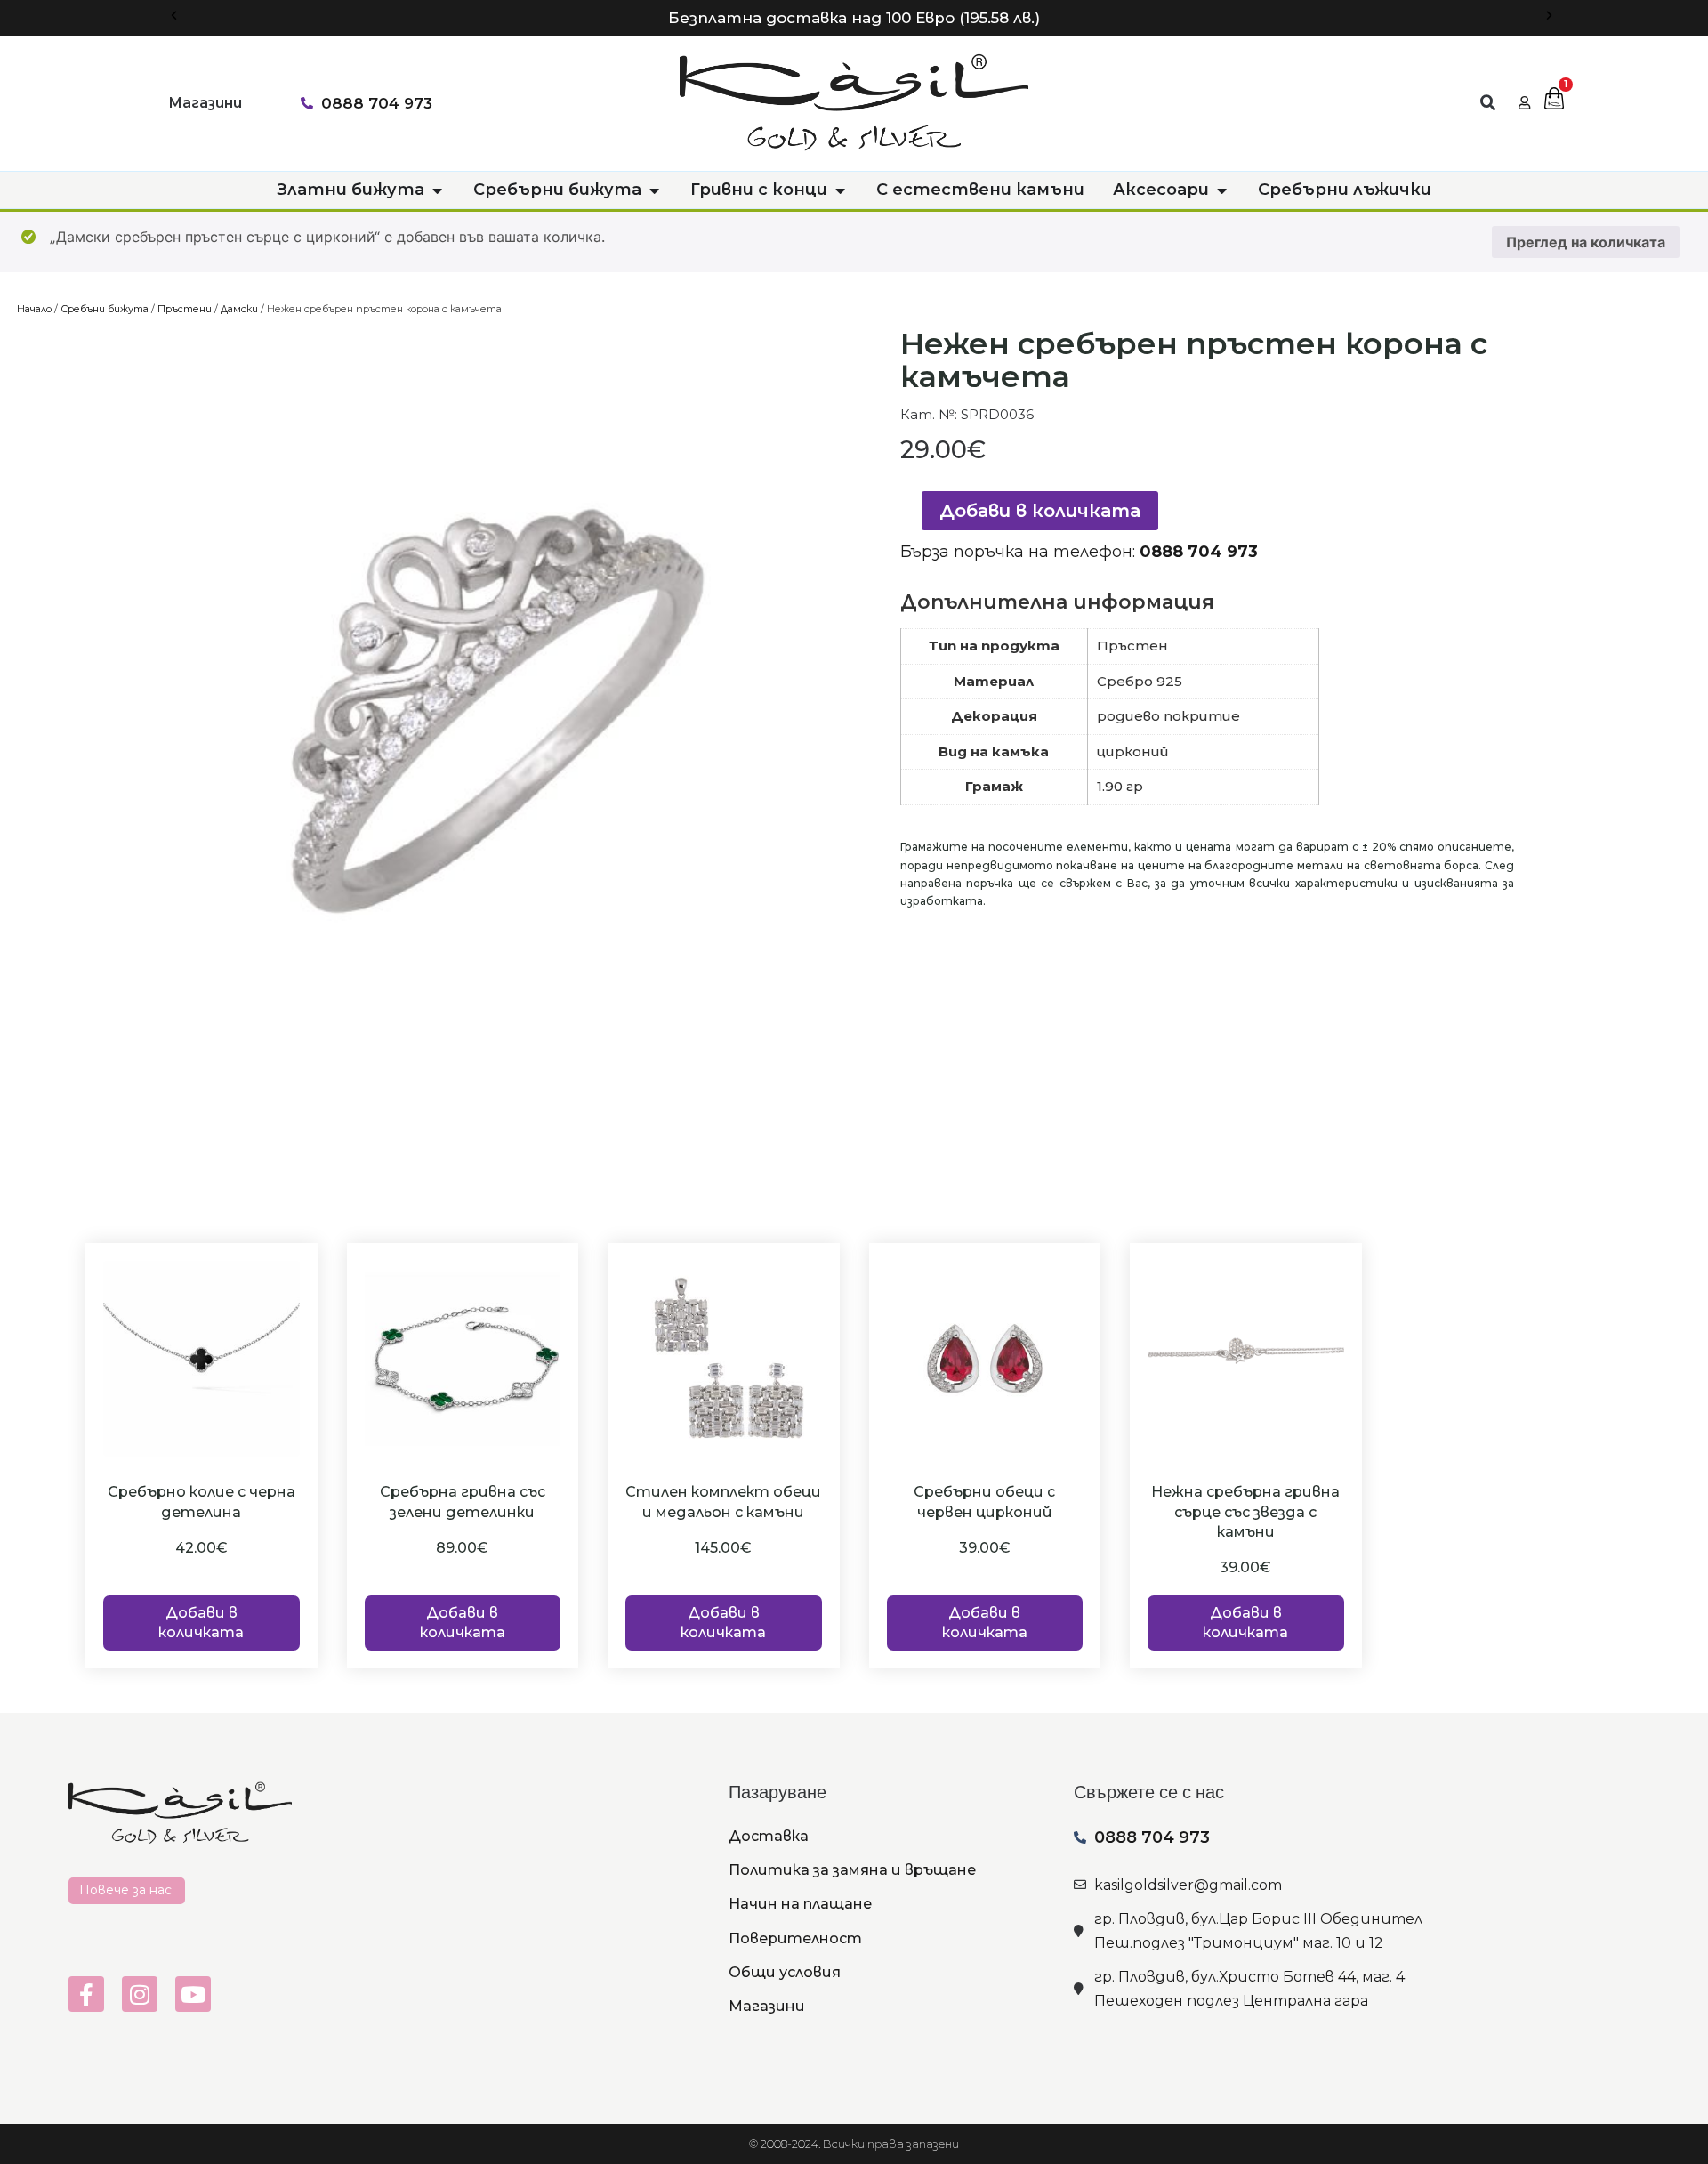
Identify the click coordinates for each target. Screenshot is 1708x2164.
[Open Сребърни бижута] (654, 190)
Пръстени (185, 309)
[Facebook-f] (86, 1994)
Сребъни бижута (105, 309)
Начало (34, 309)
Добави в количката (1040, 511)
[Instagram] (140, 1994)
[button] (174, 16)
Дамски (239, 309)
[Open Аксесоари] (1221, 190)
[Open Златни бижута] (437, 190)
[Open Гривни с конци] (840, 190)
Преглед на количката (1586, 242)
